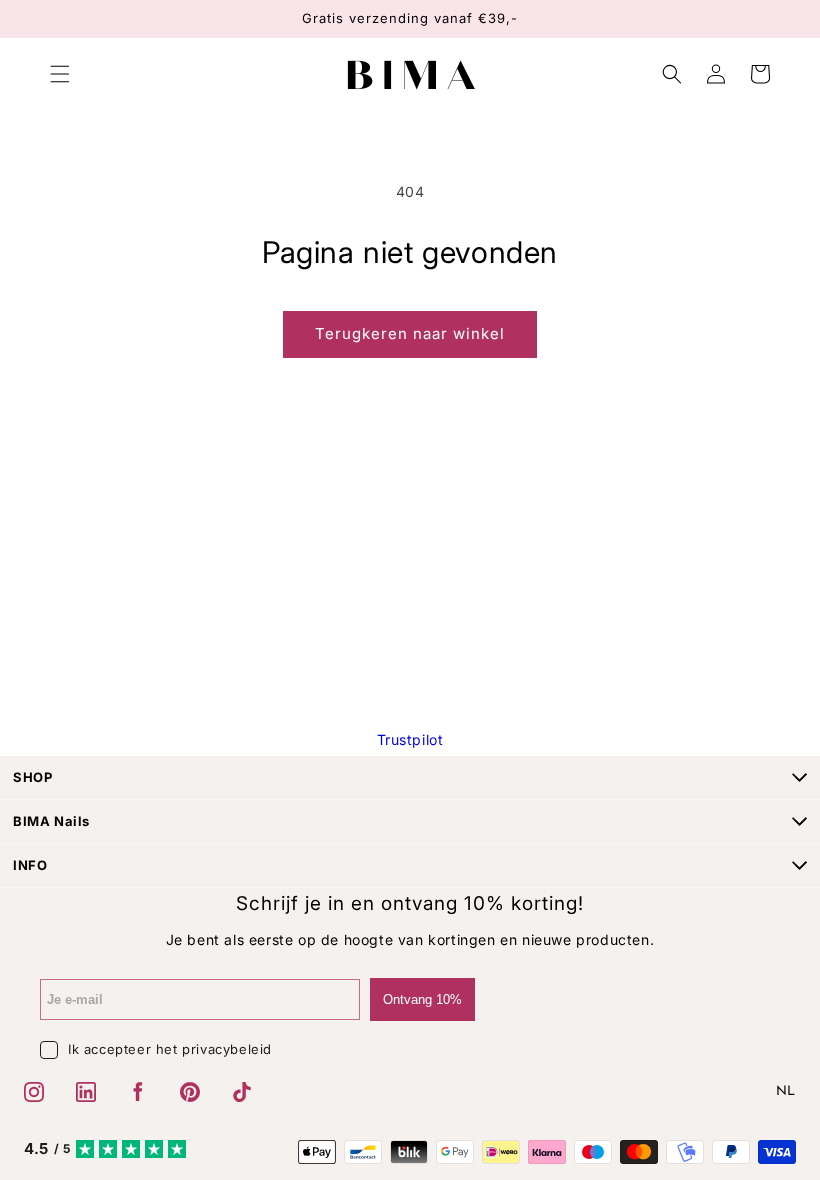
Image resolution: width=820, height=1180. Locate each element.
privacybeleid (227, 1049)
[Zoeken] (672, 74)
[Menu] (60, 74)
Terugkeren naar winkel (410, 333)
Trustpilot (410, 739)
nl (786, 1091)
